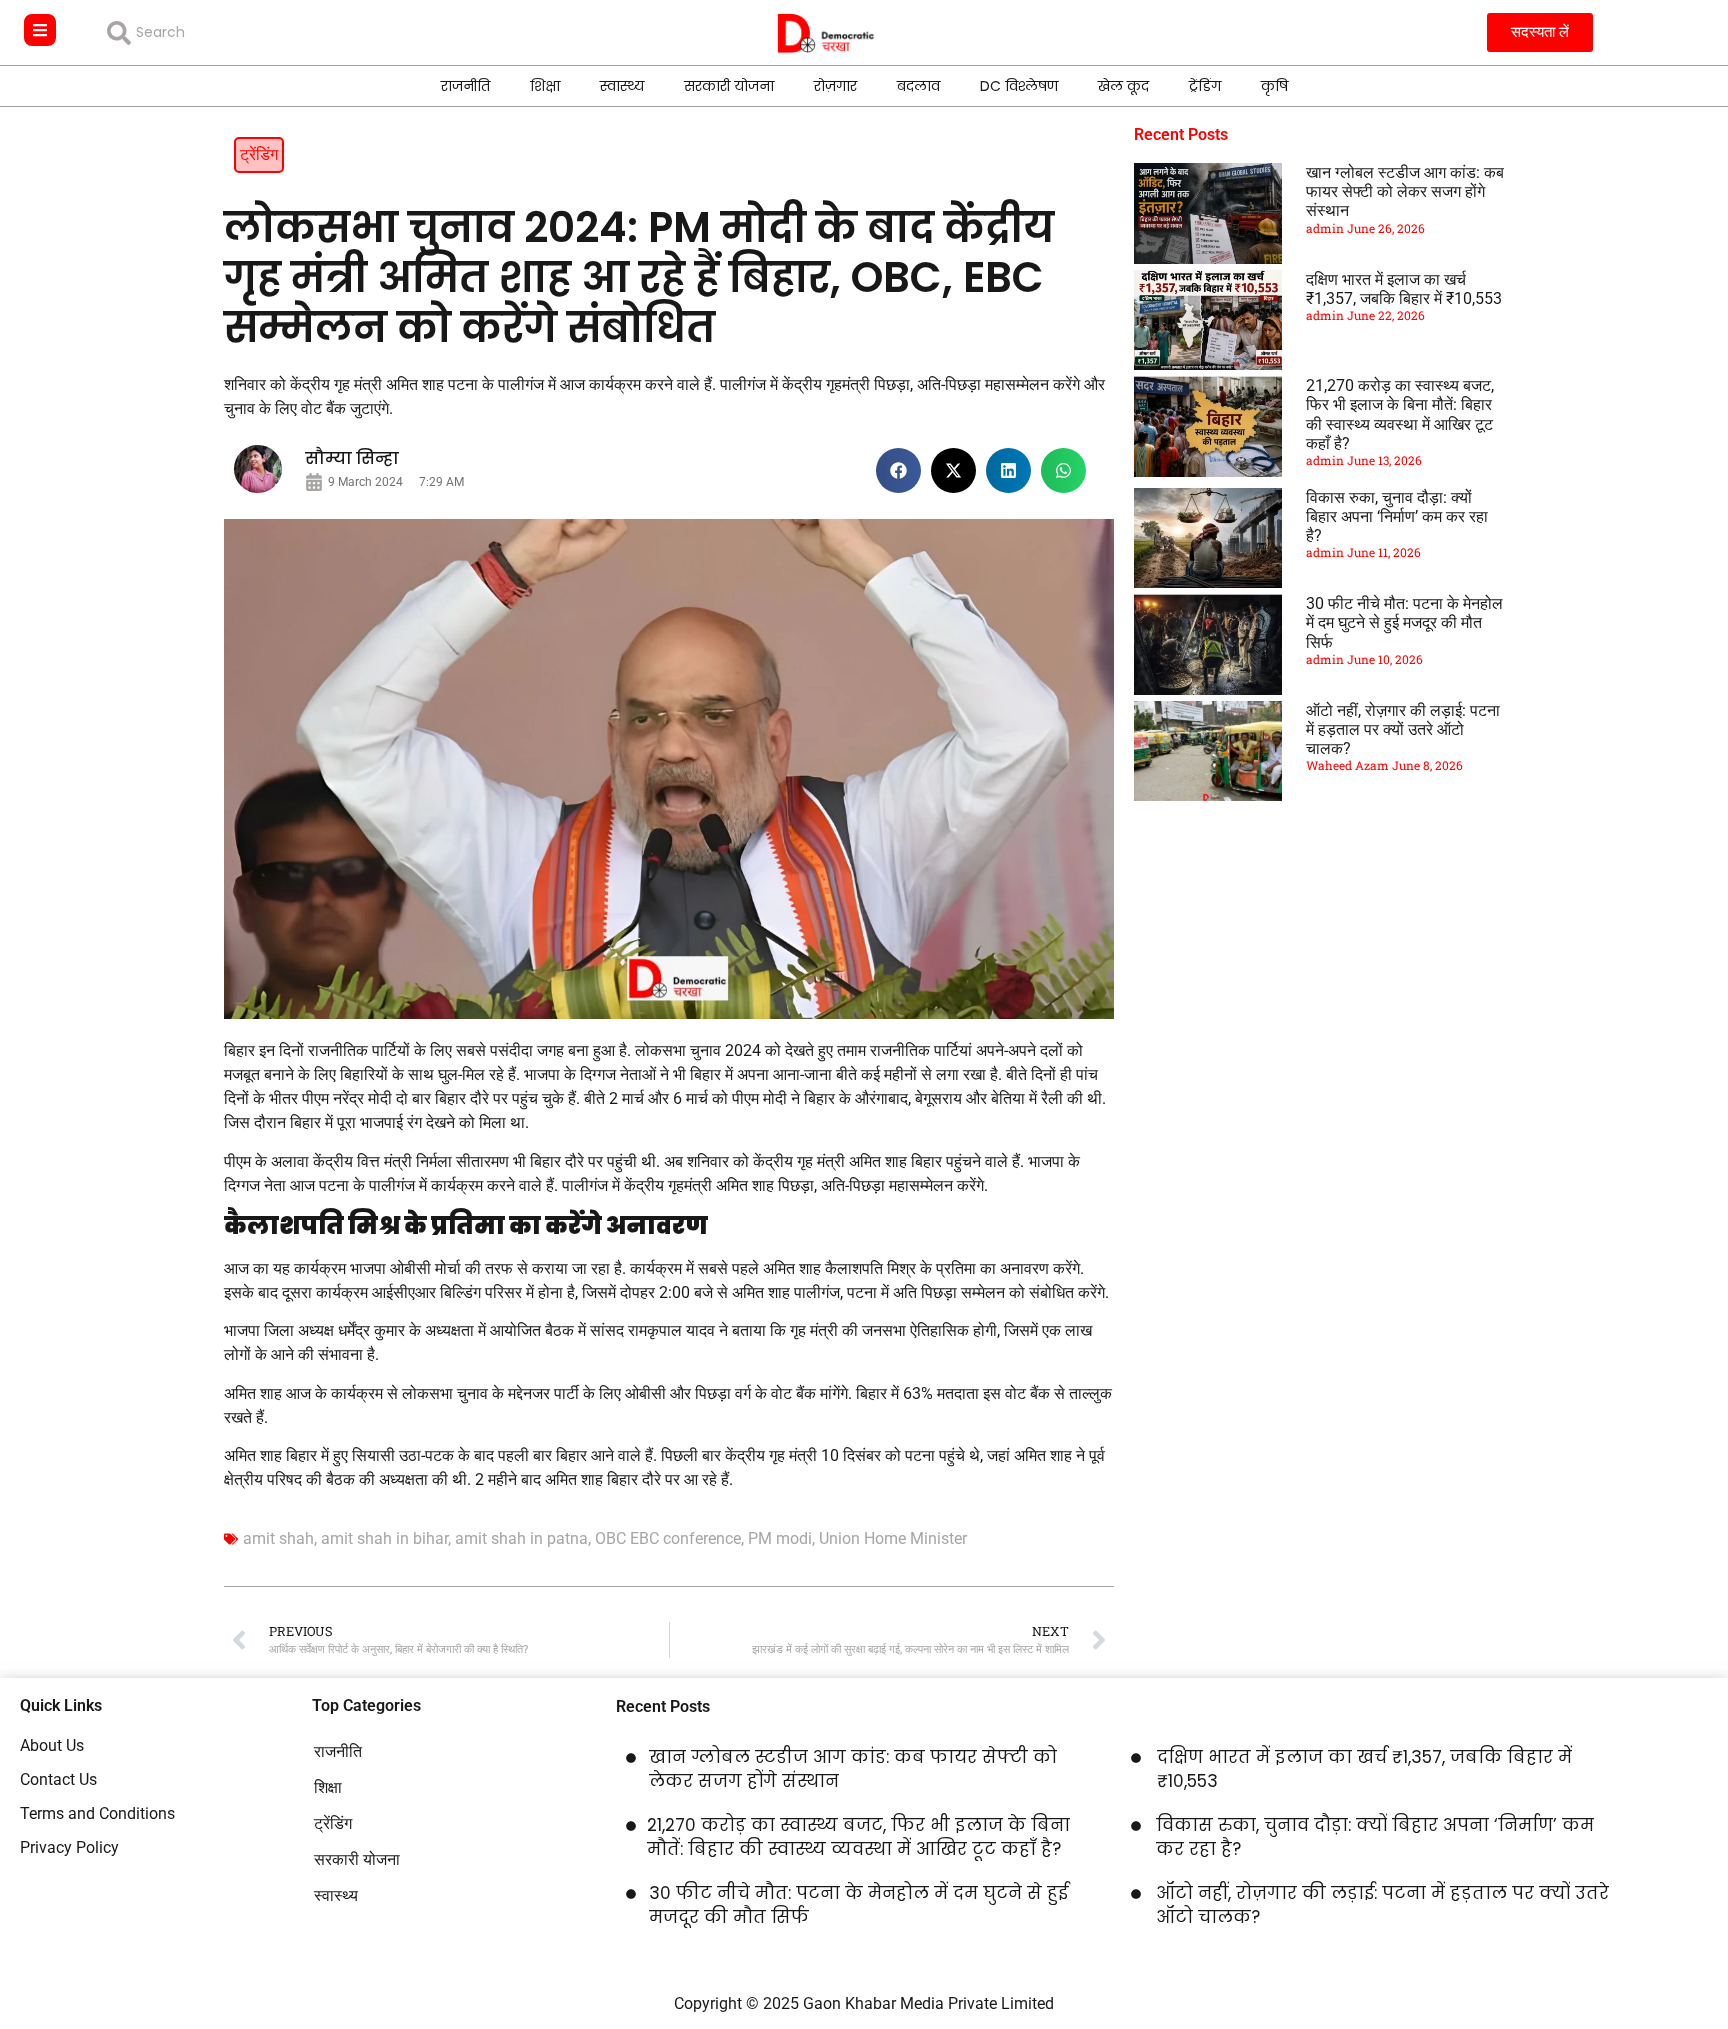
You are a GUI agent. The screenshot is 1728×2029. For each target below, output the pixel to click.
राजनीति (465, 86)
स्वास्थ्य (622, 86)
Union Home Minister (893, 1538)
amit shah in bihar (384, 1538)
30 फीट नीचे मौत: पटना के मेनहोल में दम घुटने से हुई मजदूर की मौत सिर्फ (1404, 622)
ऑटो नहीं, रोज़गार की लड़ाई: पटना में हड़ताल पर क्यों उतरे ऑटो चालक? (1403, 729)
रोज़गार (835, 86)
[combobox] (251, 33)
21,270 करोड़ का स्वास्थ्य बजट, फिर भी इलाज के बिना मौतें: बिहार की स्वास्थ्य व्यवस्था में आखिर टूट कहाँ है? (1400, 414)
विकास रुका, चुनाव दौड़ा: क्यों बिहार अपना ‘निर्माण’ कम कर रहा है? (1397, 516)
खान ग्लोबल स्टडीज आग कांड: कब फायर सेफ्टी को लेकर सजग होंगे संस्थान (1405, 191)
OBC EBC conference (668, 1538)
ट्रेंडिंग (1205, 86)
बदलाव (918, 86)
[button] (898, 470)
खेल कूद (1123, 86)
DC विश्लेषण (1019, 86)
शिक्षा (545, 86)
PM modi (780, 1538)
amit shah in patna (521, 1538)
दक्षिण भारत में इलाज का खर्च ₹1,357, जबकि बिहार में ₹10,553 (1404, 289)
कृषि (1274, 86)
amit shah (278, 1538)
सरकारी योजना (729, 86)
